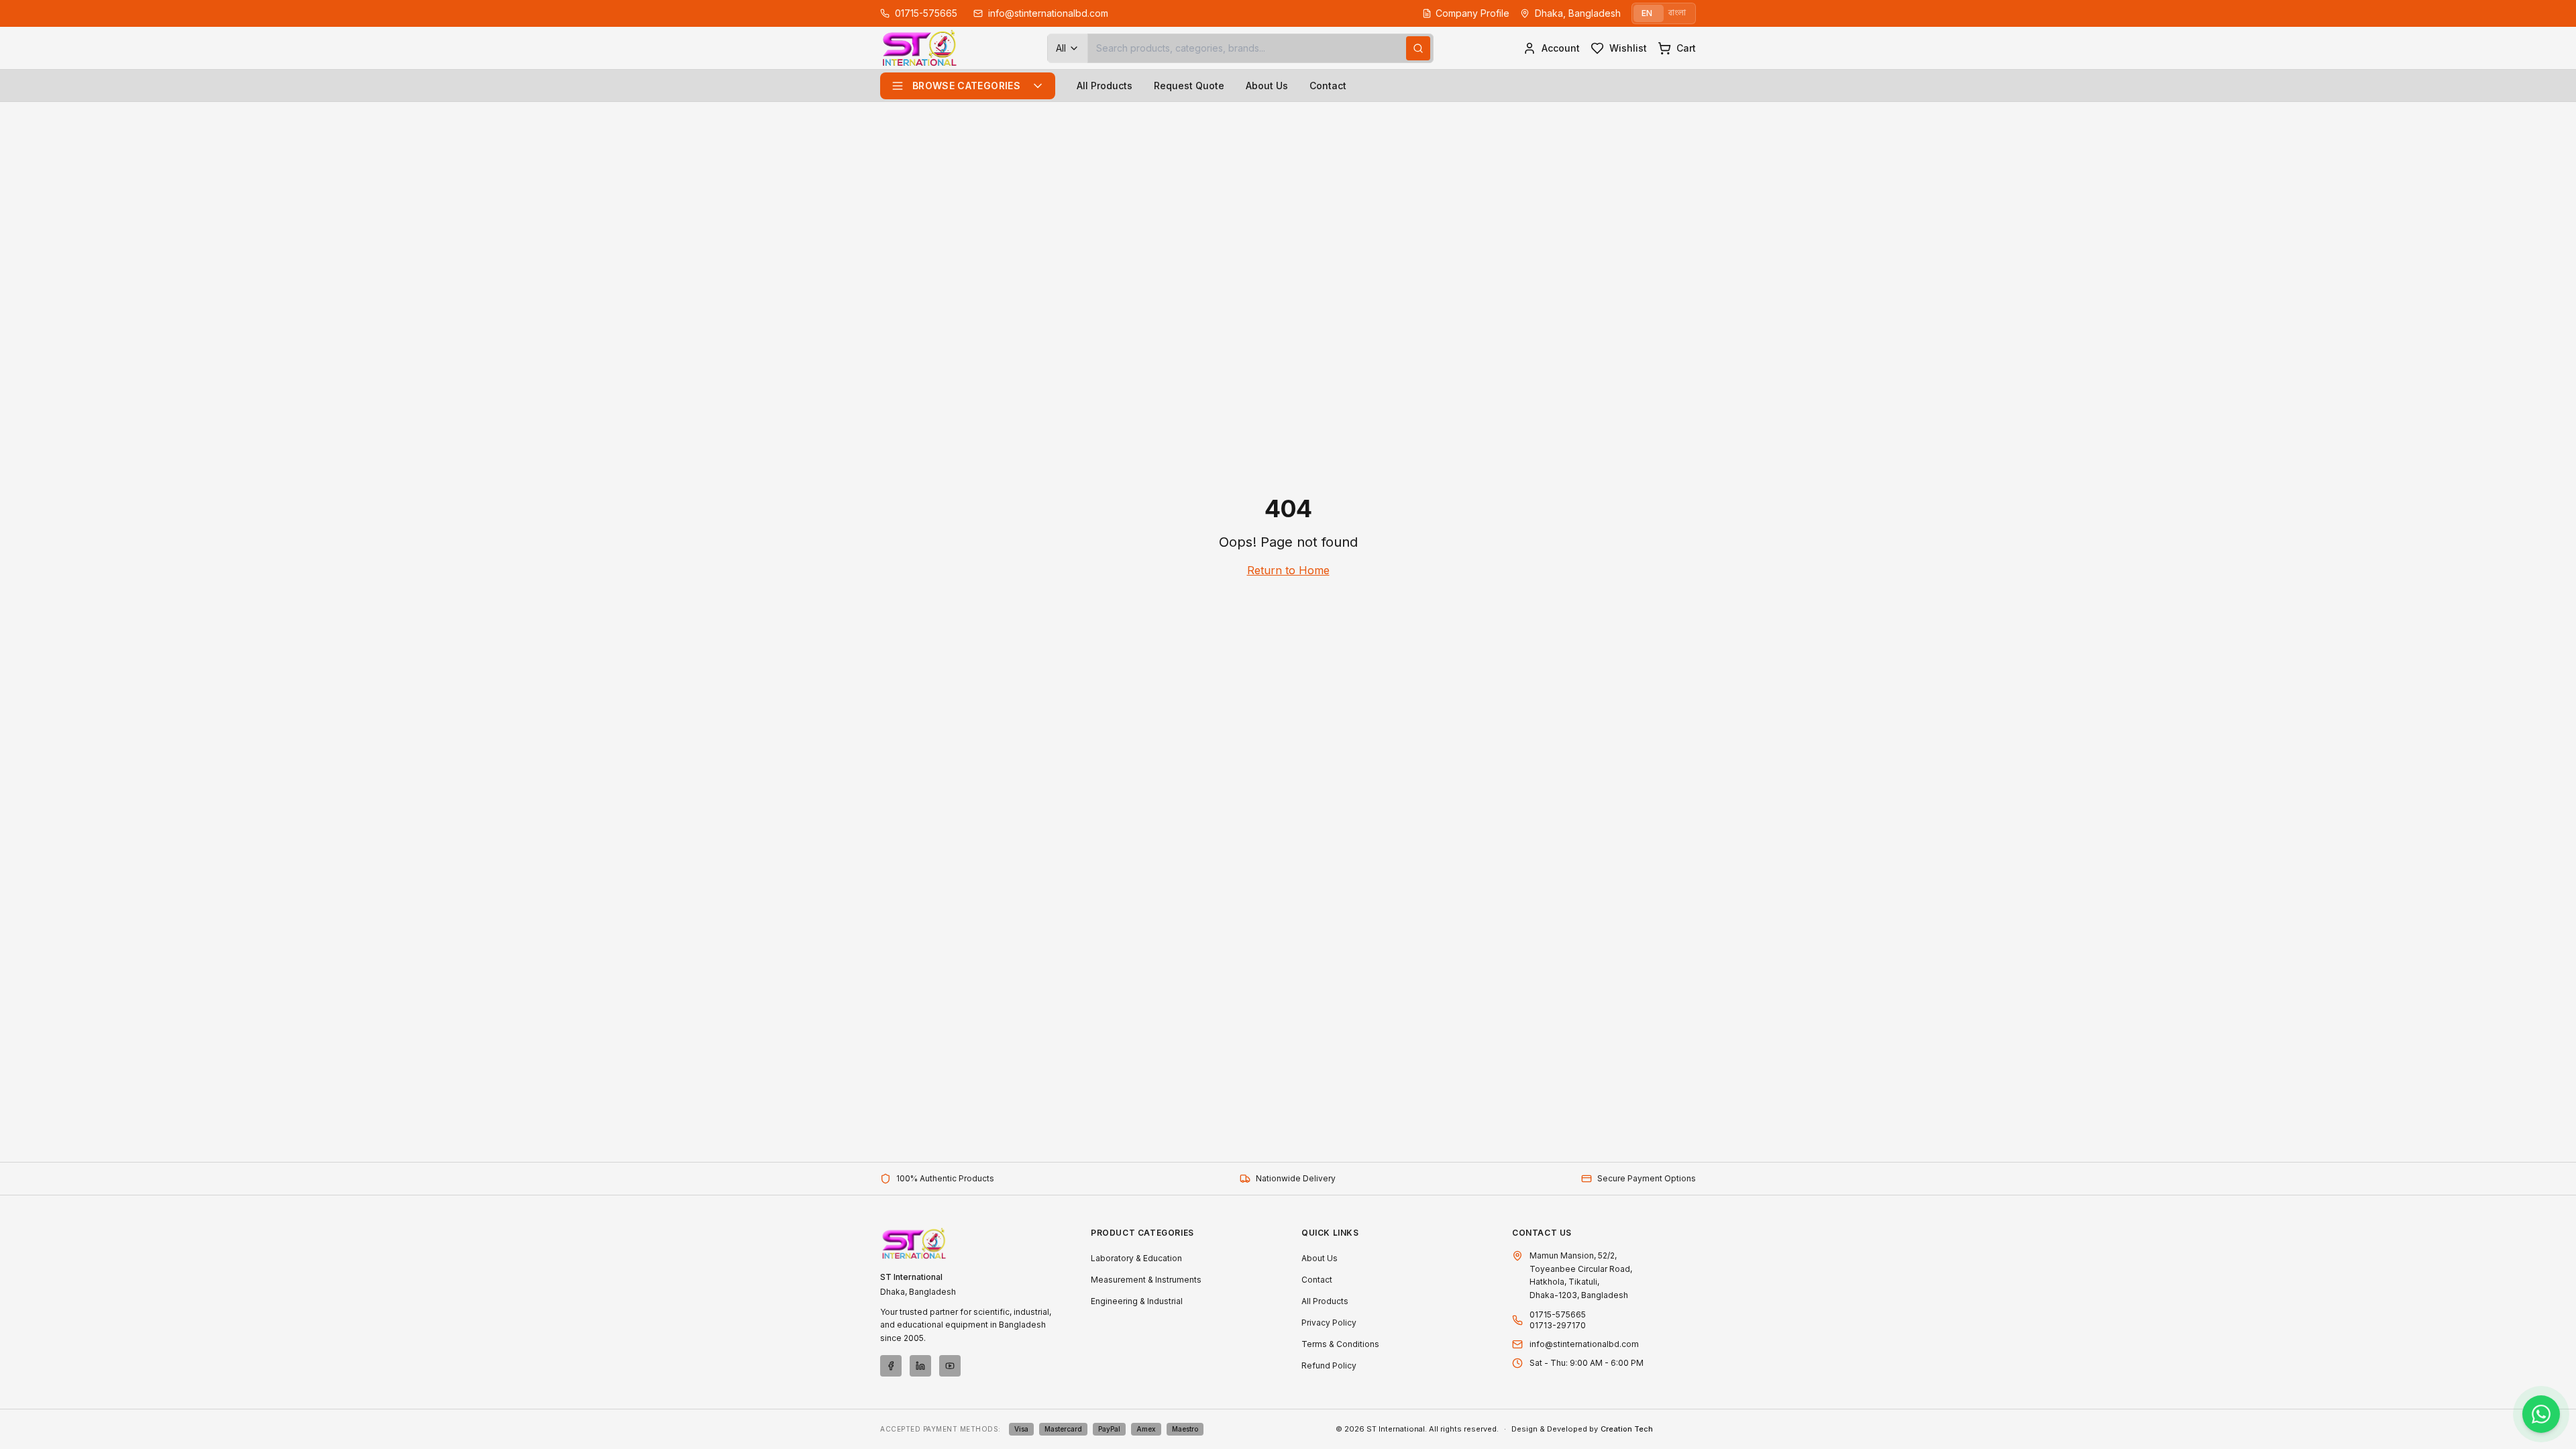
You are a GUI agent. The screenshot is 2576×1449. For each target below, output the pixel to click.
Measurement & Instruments (1146, 1280)
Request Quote (1189, 86)
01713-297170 (1558, 1325)
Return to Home (1288, 570)
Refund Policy (1329, 1365)
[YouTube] (950, 1366)
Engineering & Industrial (1137, 1301)
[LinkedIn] (920, 1366)
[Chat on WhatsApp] (2541, 1414)
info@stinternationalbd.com (1584, 1344)
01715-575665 (1558, 1314)
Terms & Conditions (1340, 1344)
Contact (1328, 86)
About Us (1267, 86)
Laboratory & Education (1136, 1258)
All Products (1105, 86)
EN (1647, 13)
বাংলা (1677, 13)
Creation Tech (1627, 1429)
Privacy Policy (1329, 1323)
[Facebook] (891, 1366)
